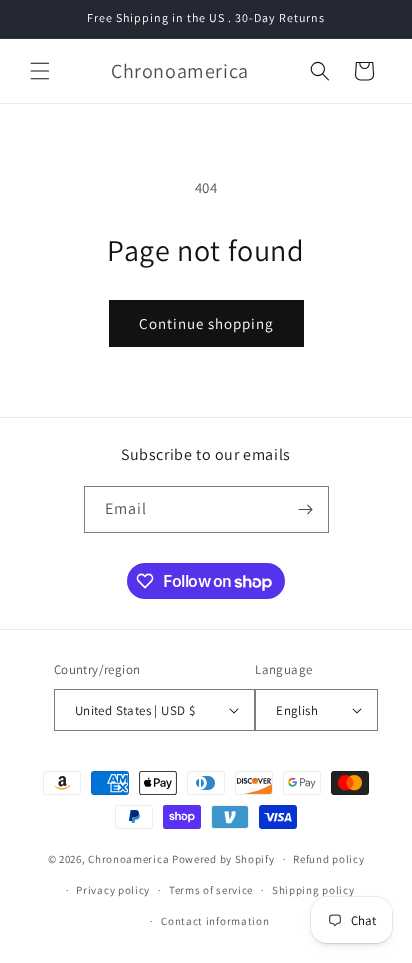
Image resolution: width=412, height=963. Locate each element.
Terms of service (211, 890)
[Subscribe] (306, 509)
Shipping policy (313, 890)
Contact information (215, 921)
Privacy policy (113, 890)
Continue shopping (206, 323)
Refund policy (328, 859)
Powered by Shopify (223, 859)
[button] (40, 71)
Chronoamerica (128, 859)
